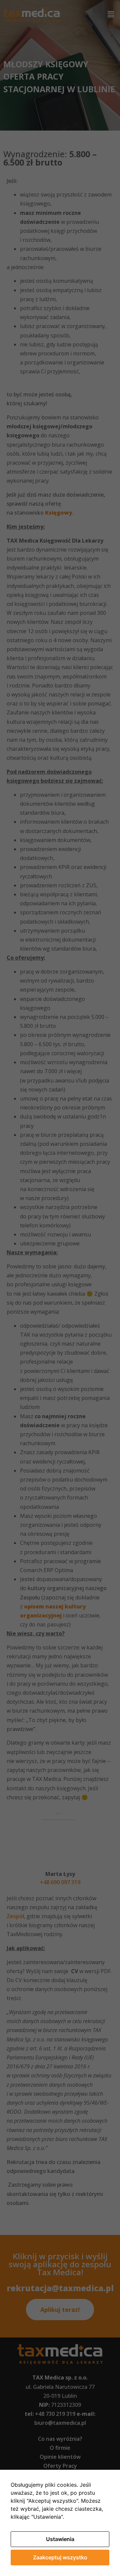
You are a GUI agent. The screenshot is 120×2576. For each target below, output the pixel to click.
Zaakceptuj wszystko (60, 2557)
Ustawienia (60, 2539)
